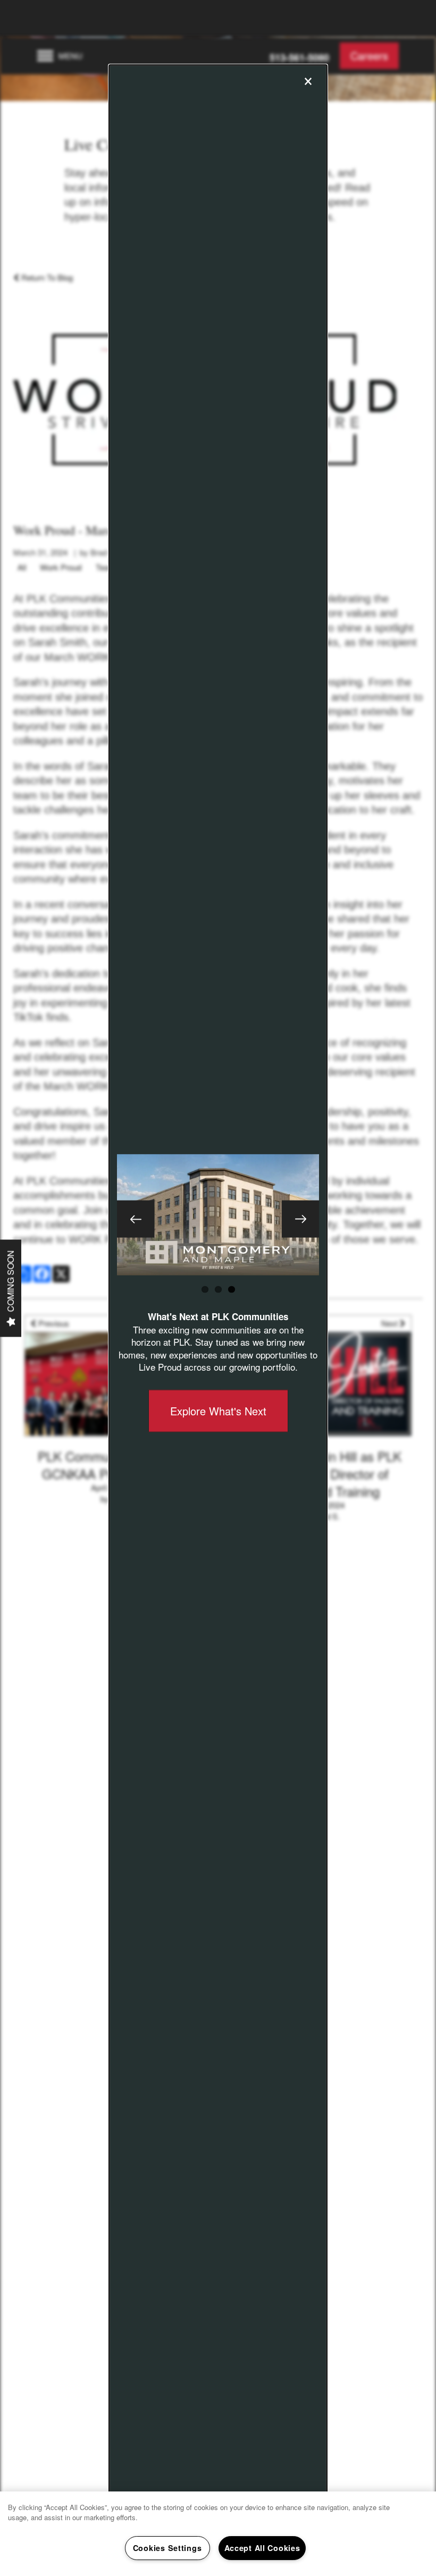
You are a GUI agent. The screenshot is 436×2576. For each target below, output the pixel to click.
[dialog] (218, 1288)
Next (300, 1219)
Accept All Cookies (262, 2548)
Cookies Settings (167, 2548)
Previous (136, 1219)
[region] (218, 2534)
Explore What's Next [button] (218, 1411)
